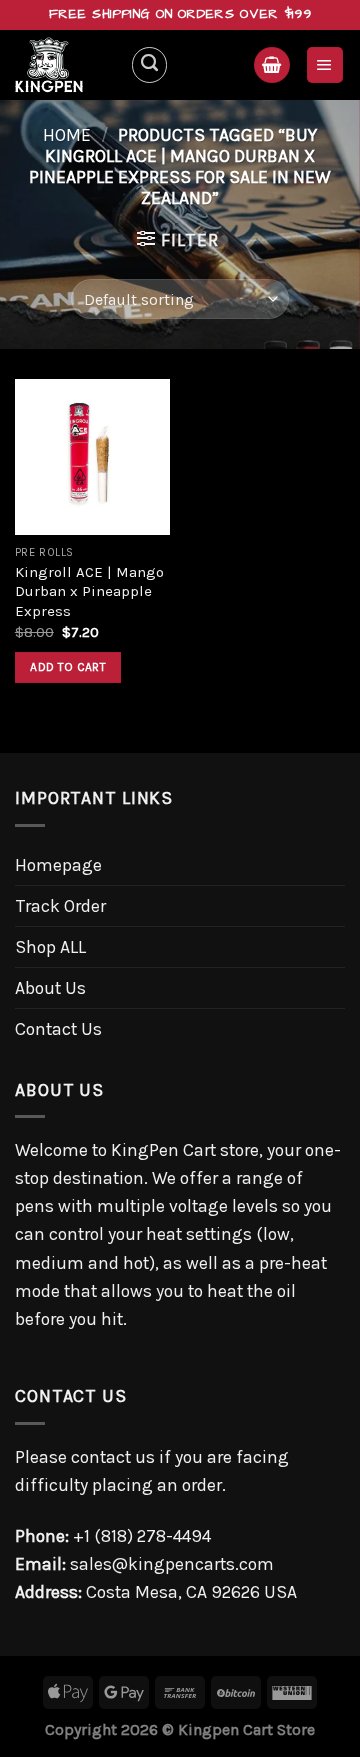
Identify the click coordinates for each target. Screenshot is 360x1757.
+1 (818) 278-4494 (142, 1536)
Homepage (58, 865)
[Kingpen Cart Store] (65, 65)
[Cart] (271, 65)
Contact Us (58, 1029)
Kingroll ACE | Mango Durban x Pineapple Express (89, 591)
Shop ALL (50, 947)
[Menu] (325, 65)
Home (67, 135)
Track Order (60, 906)
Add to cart (68, 667)
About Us (50, 988)
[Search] (149, 64)
